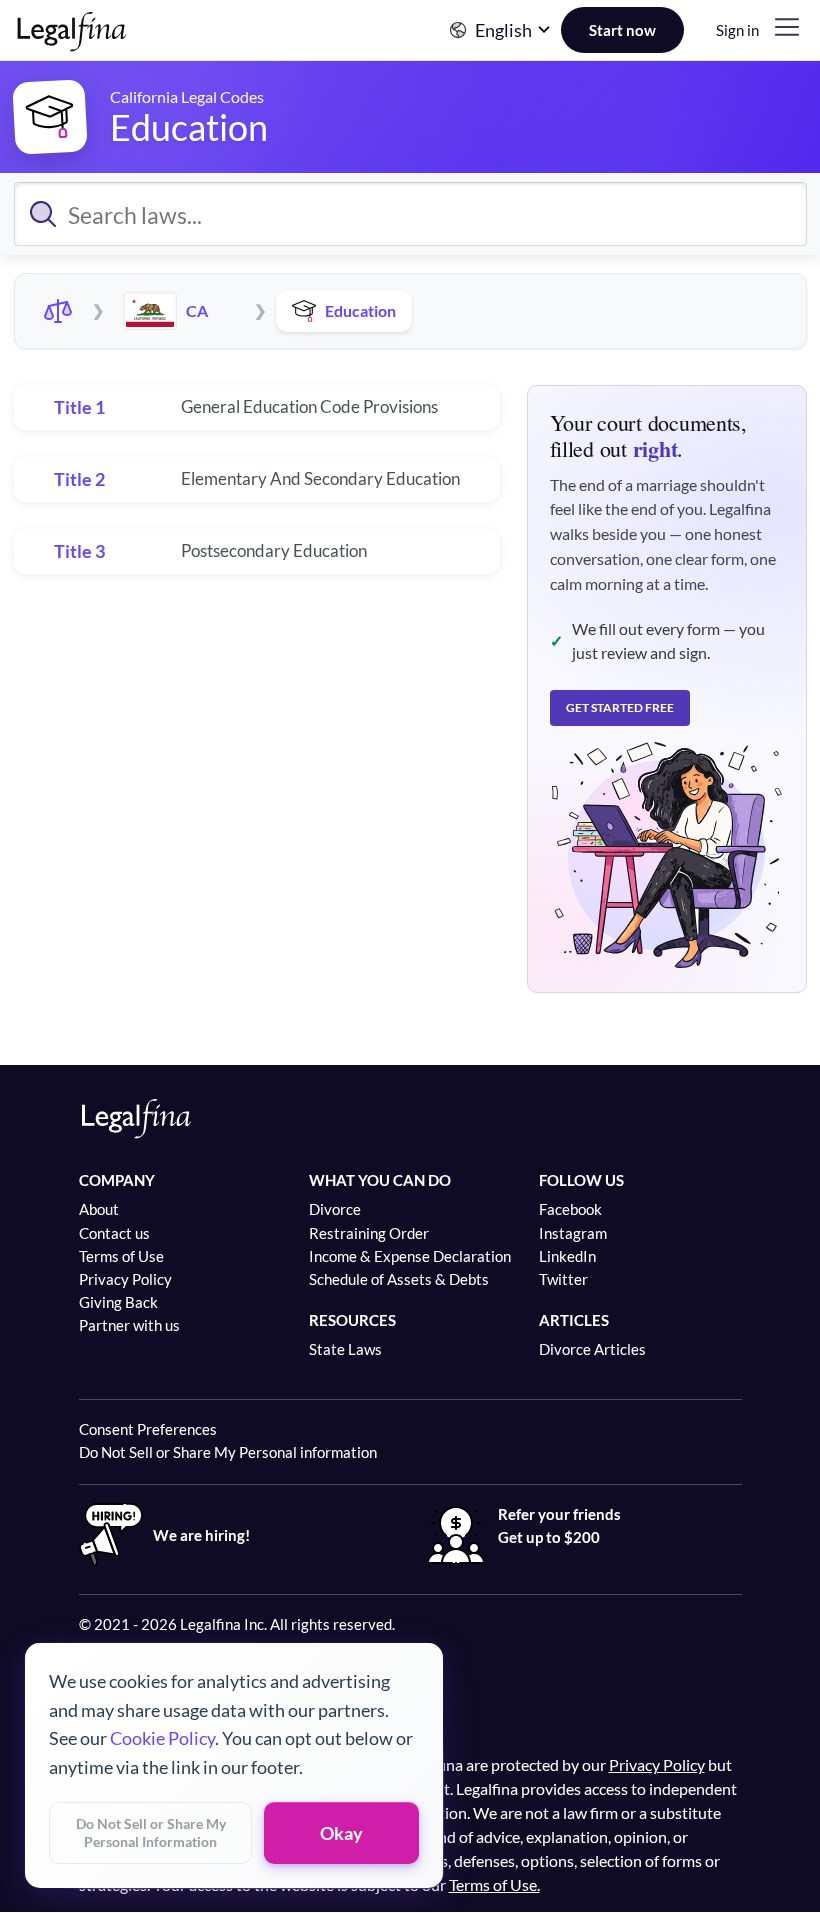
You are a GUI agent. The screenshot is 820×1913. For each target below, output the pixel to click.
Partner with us (129, 1325)
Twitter (563, 1279)
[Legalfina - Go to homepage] (72, 42)
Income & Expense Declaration (410, 1256)
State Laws (345, 1349)
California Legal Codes (187, 96)
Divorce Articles (592, 1349)
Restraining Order (369, 1233)
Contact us (114, 1233)
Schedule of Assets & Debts (399, 1279)
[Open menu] (787, 27)
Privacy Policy (125, 1279)
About (99, 1209)
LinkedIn (567, 1256)
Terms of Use (121, 1256)
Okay (341, 1833)
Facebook (570, 1209)
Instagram (573, 1233)
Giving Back (118, 1302)
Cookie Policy (162, 1738)
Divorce (335, 1209)
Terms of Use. (494, 1884)
